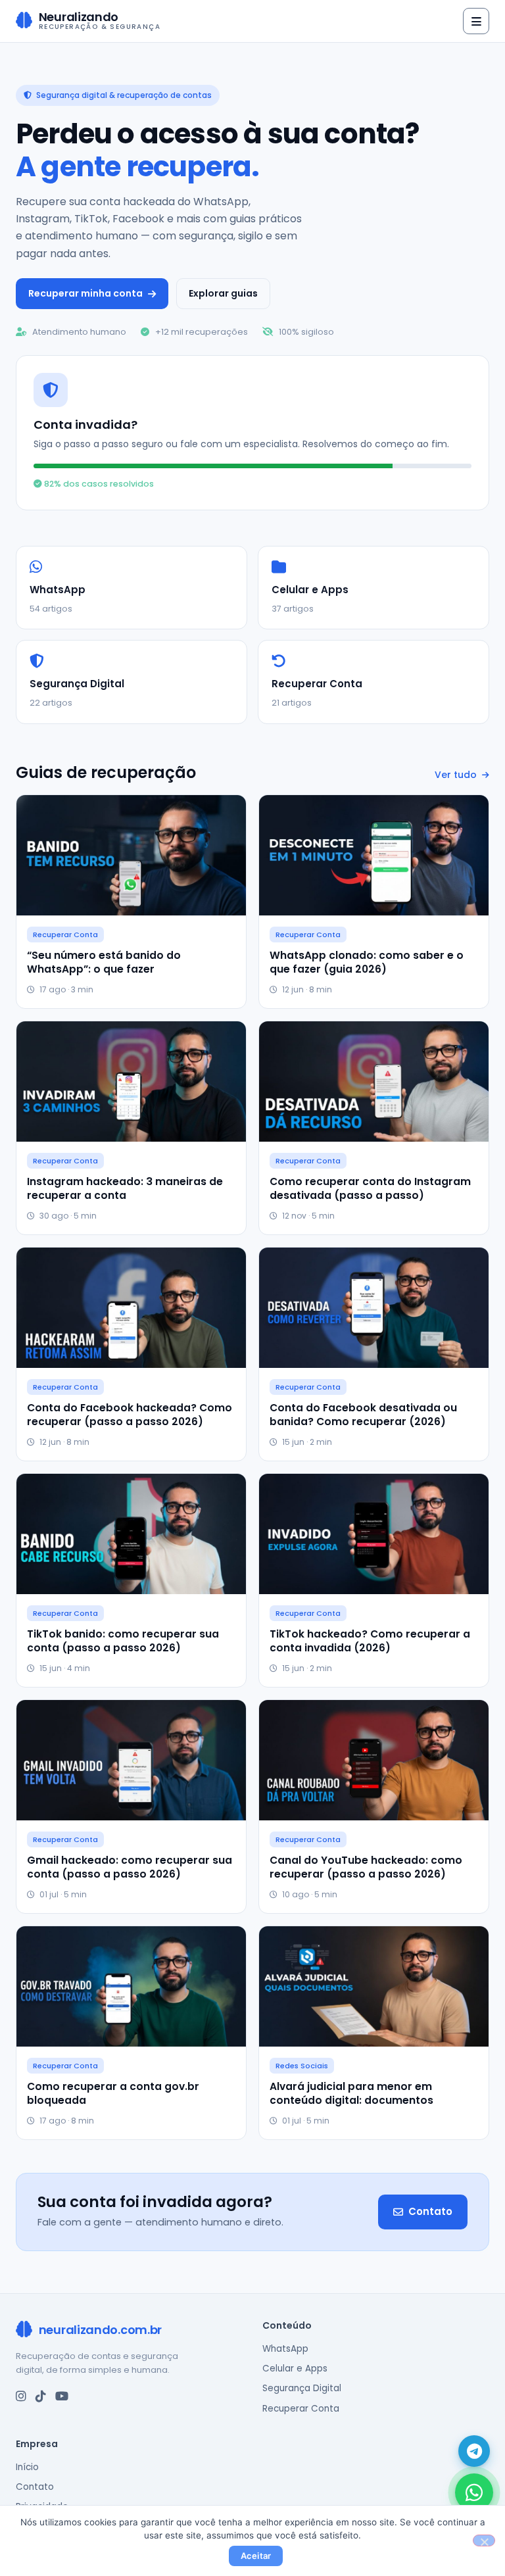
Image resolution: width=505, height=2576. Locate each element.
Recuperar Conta (301, 2409)
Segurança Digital (302, 2388)
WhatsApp (285, 2349)
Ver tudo (457, 775)
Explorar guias (223, 293)
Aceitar (256, 2556)
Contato (430, 2211)
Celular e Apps (295, 2369)
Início (27, 2467)
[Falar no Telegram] (474, 2451)
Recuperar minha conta (85, 293)
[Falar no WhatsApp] (474, 2492)
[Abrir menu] (476, 21)
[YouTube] (62, 2396)
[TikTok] (41, 2396)
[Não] (484, 2540)
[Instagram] (21, 2396)
